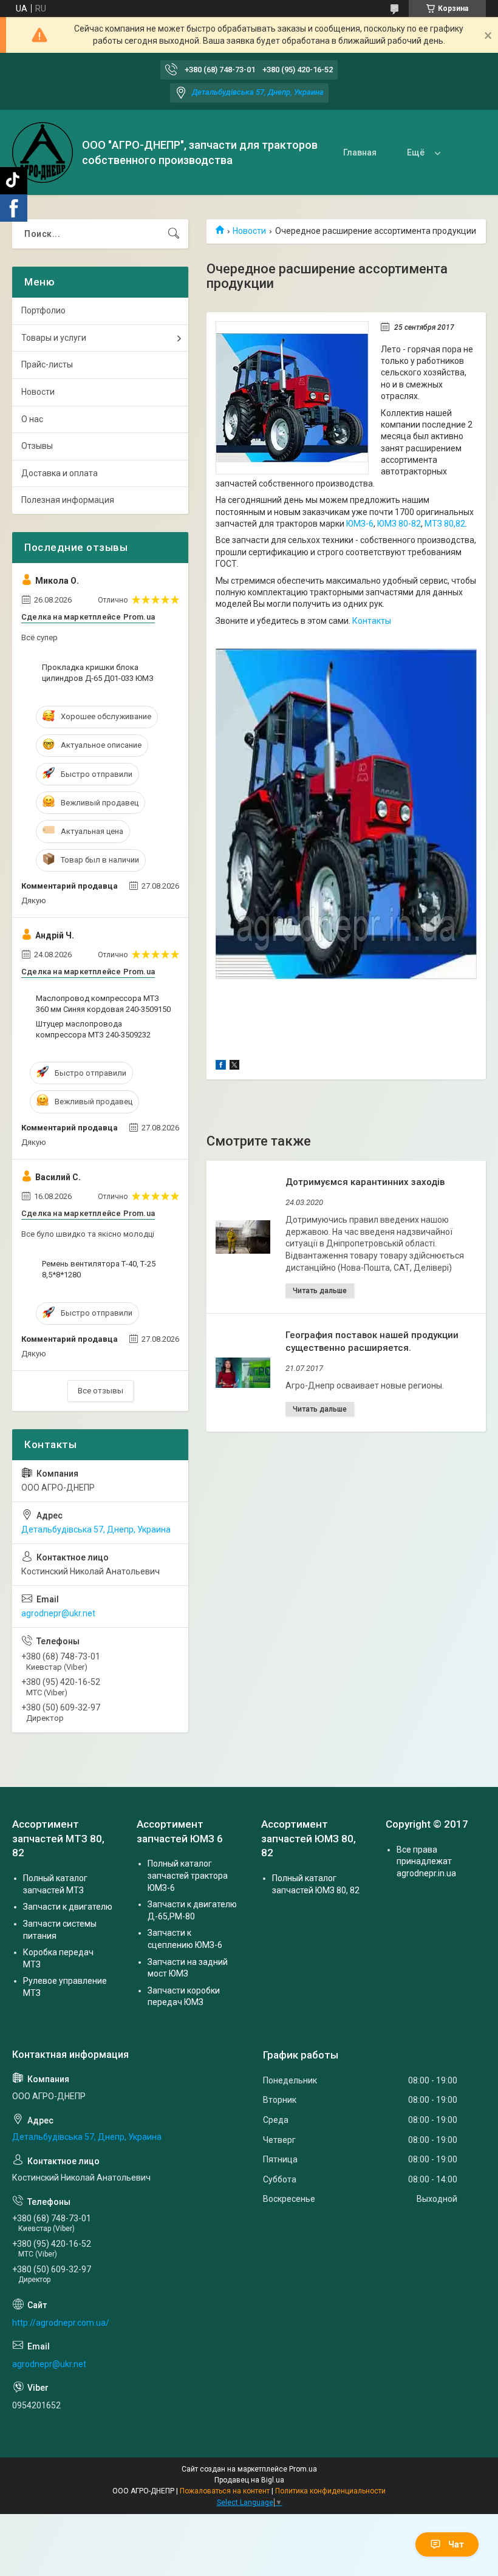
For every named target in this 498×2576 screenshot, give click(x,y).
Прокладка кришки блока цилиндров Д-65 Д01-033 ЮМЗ (98, 673)
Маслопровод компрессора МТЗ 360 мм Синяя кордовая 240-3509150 (103, 1004)
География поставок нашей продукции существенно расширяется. (372, 1341)
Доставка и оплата (60, 473)
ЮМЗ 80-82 (399, 524)
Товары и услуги (54, 338)
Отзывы (37, 446)
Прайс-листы (47, 364)
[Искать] (174, 234)
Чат (456, 2544)
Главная (360, 152)
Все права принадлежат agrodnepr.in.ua (426, 1861)
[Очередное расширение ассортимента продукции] (292, 398)
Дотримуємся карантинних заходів (365, 1182)
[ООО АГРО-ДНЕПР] (43, 152)
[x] (234, 1067)
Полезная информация (68, 500)
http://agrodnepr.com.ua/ (61, 2323)
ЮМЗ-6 (360, 524)
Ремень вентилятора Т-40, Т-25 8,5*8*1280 (99, 1269)
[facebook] (221, 1067)
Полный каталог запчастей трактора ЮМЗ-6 (188, 1875)
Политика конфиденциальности (330, 2491)
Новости (249, 231)
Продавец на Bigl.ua (249, 2480)
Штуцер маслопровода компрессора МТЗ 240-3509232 (93, 1029)
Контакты (372, 621)
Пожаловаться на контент (225, 2491)
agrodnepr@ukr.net (58, 1613)
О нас (32, 419)
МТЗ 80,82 (445, 524)
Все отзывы (101, 1391)
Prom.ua (303, 2469)
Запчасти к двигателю (68, 1907)
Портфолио (43, 310)
